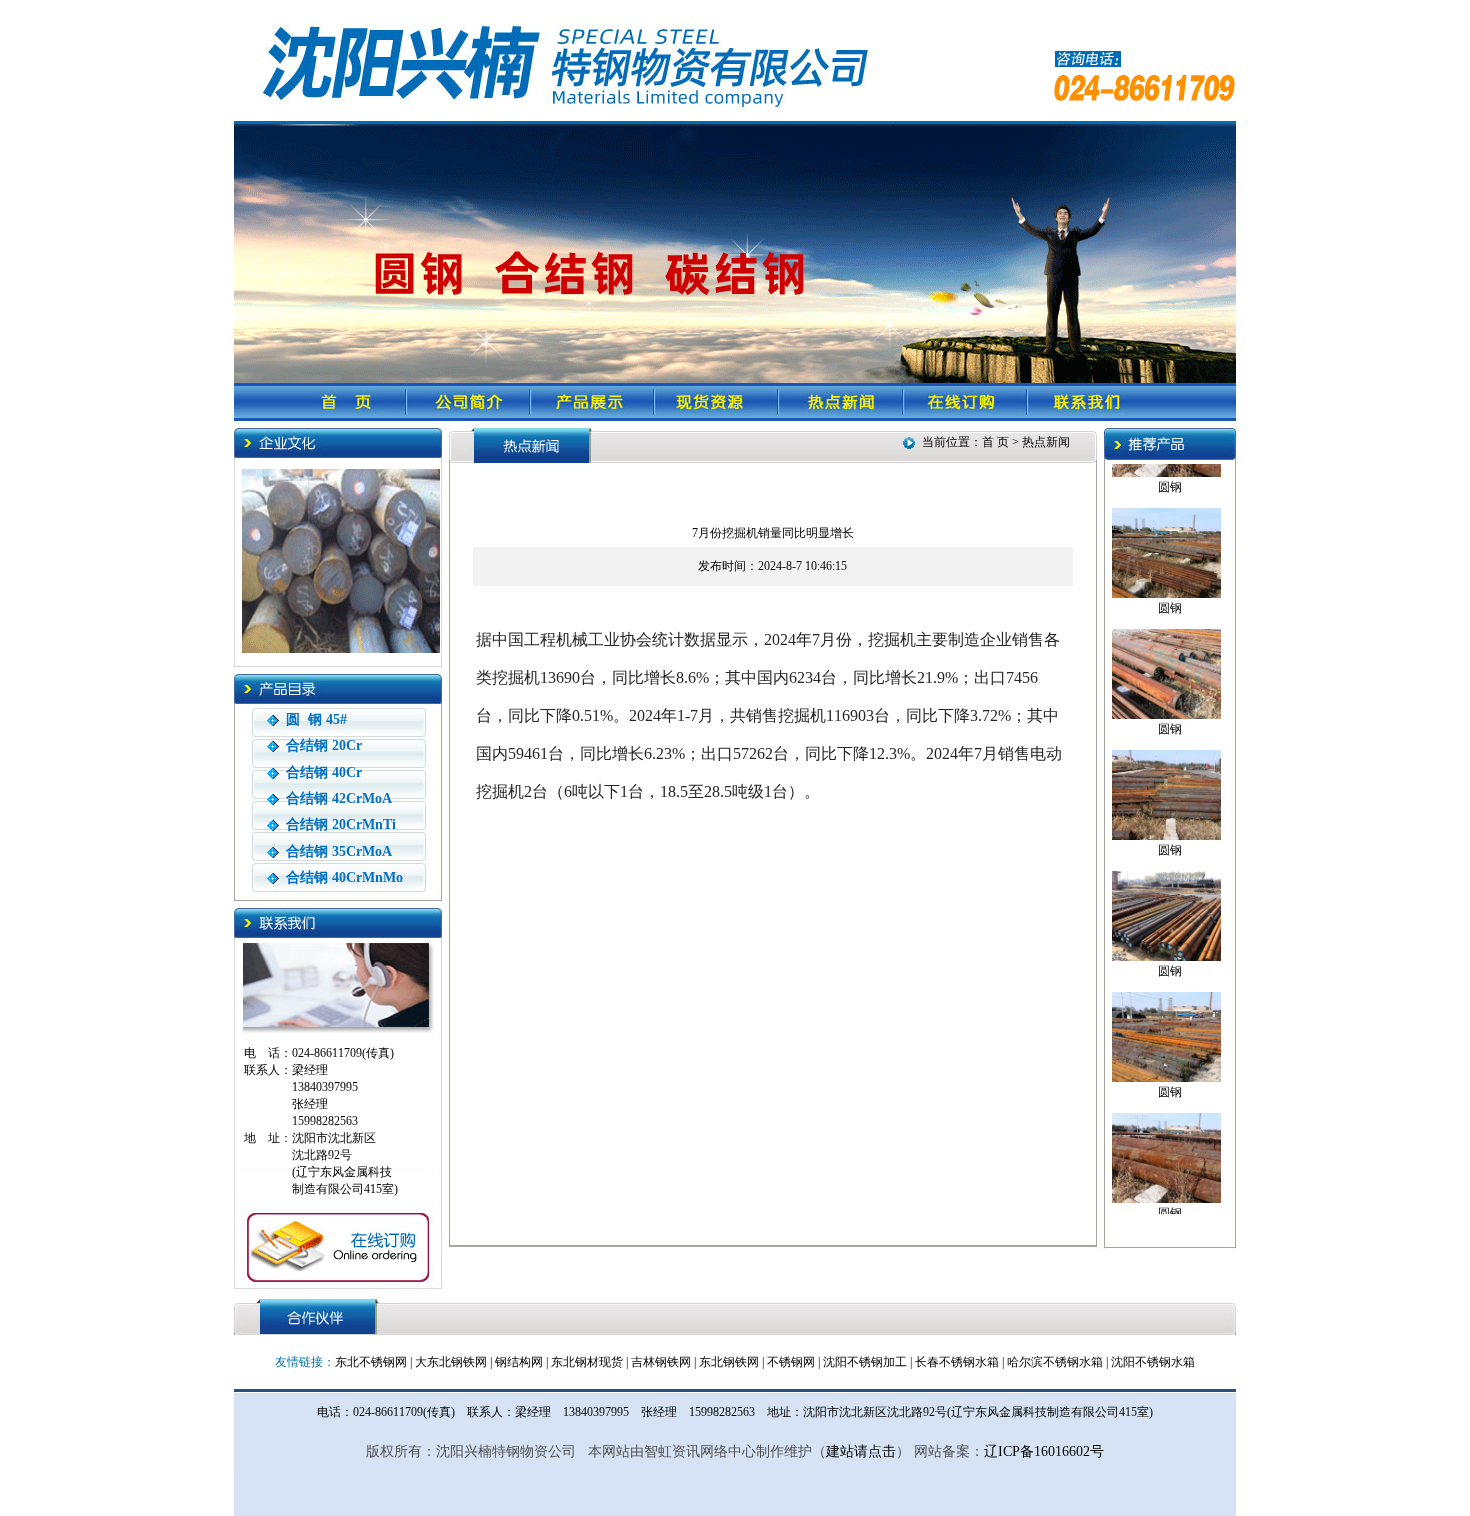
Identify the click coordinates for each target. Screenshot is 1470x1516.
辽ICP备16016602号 (1044, 1451)
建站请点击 (861, 1451)
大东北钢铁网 (451, 1362)
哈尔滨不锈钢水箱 (1055, 1362)
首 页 (997, 442)
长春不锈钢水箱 (957, 1362)
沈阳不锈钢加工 (865, 1362)
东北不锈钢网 (371, 1362)
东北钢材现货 (587, 1362)
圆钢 (1170, 482)
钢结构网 (519, 1362)
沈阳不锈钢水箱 (1153, 1362)
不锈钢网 (791, 1362)
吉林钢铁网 (661, 1362)
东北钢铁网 (729, 1362)
